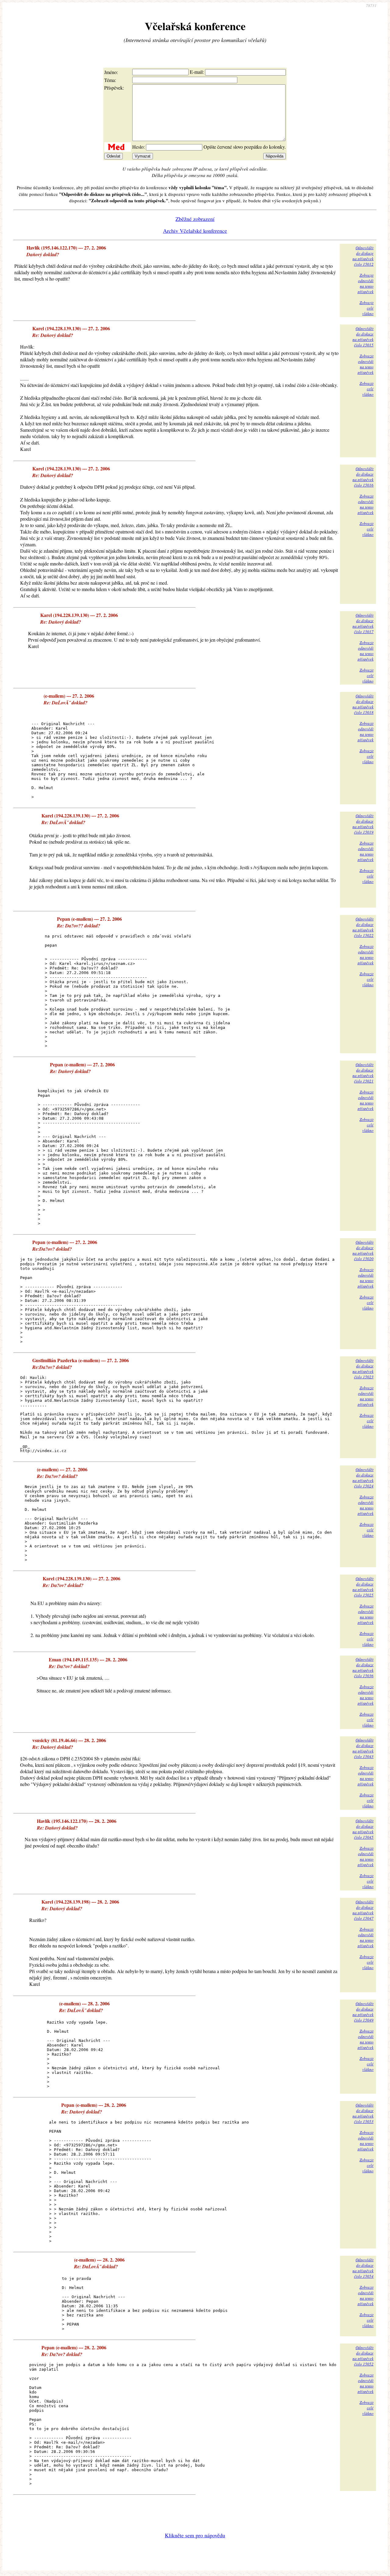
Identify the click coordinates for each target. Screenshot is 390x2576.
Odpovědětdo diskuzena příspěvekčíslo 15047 (363, 1910)
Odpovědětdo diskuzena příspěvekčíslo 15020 (363, 1250)
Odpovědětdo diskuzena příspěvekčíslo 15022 (363, 927)
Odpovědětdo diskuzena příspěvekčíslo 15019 (363, 824)
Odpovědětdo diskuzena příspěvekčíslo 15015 (363, 337)
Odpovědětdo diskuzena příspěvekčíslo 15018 (363, 704)
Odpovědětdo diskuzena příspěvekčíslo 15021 (363, 1073)
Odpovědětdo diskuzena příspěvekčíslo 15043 (363, 1748)
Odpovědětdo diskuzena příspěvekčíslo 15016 (363, 477)
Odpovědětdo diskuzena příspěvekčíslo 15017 (363, 623)
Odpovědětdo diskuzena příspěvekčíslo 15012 (363, 256)
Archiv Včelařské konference (195, 231)
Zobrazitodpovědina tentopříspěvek (366, 283)
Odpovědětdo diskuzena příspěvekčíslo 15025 (363, 1587)
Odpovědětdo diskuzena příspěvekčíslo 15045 (363, 1829)
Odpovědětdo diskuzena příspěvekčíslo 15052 (363, 2356)
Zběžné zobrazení (195, 219)
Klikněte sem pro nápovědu (195, 2535)
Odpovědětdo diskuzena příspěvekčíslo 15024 (363, 1478)
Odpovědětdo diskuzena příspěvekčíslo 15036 (363, 1667)
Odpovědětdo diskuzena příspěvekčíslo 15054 (363, 2268)
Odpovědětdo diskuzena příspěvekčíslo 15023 (363, 1369)
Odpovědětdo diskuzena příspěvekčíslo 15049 (363, 2012)
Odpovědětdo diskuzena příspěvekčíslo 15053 (363, 2113)
